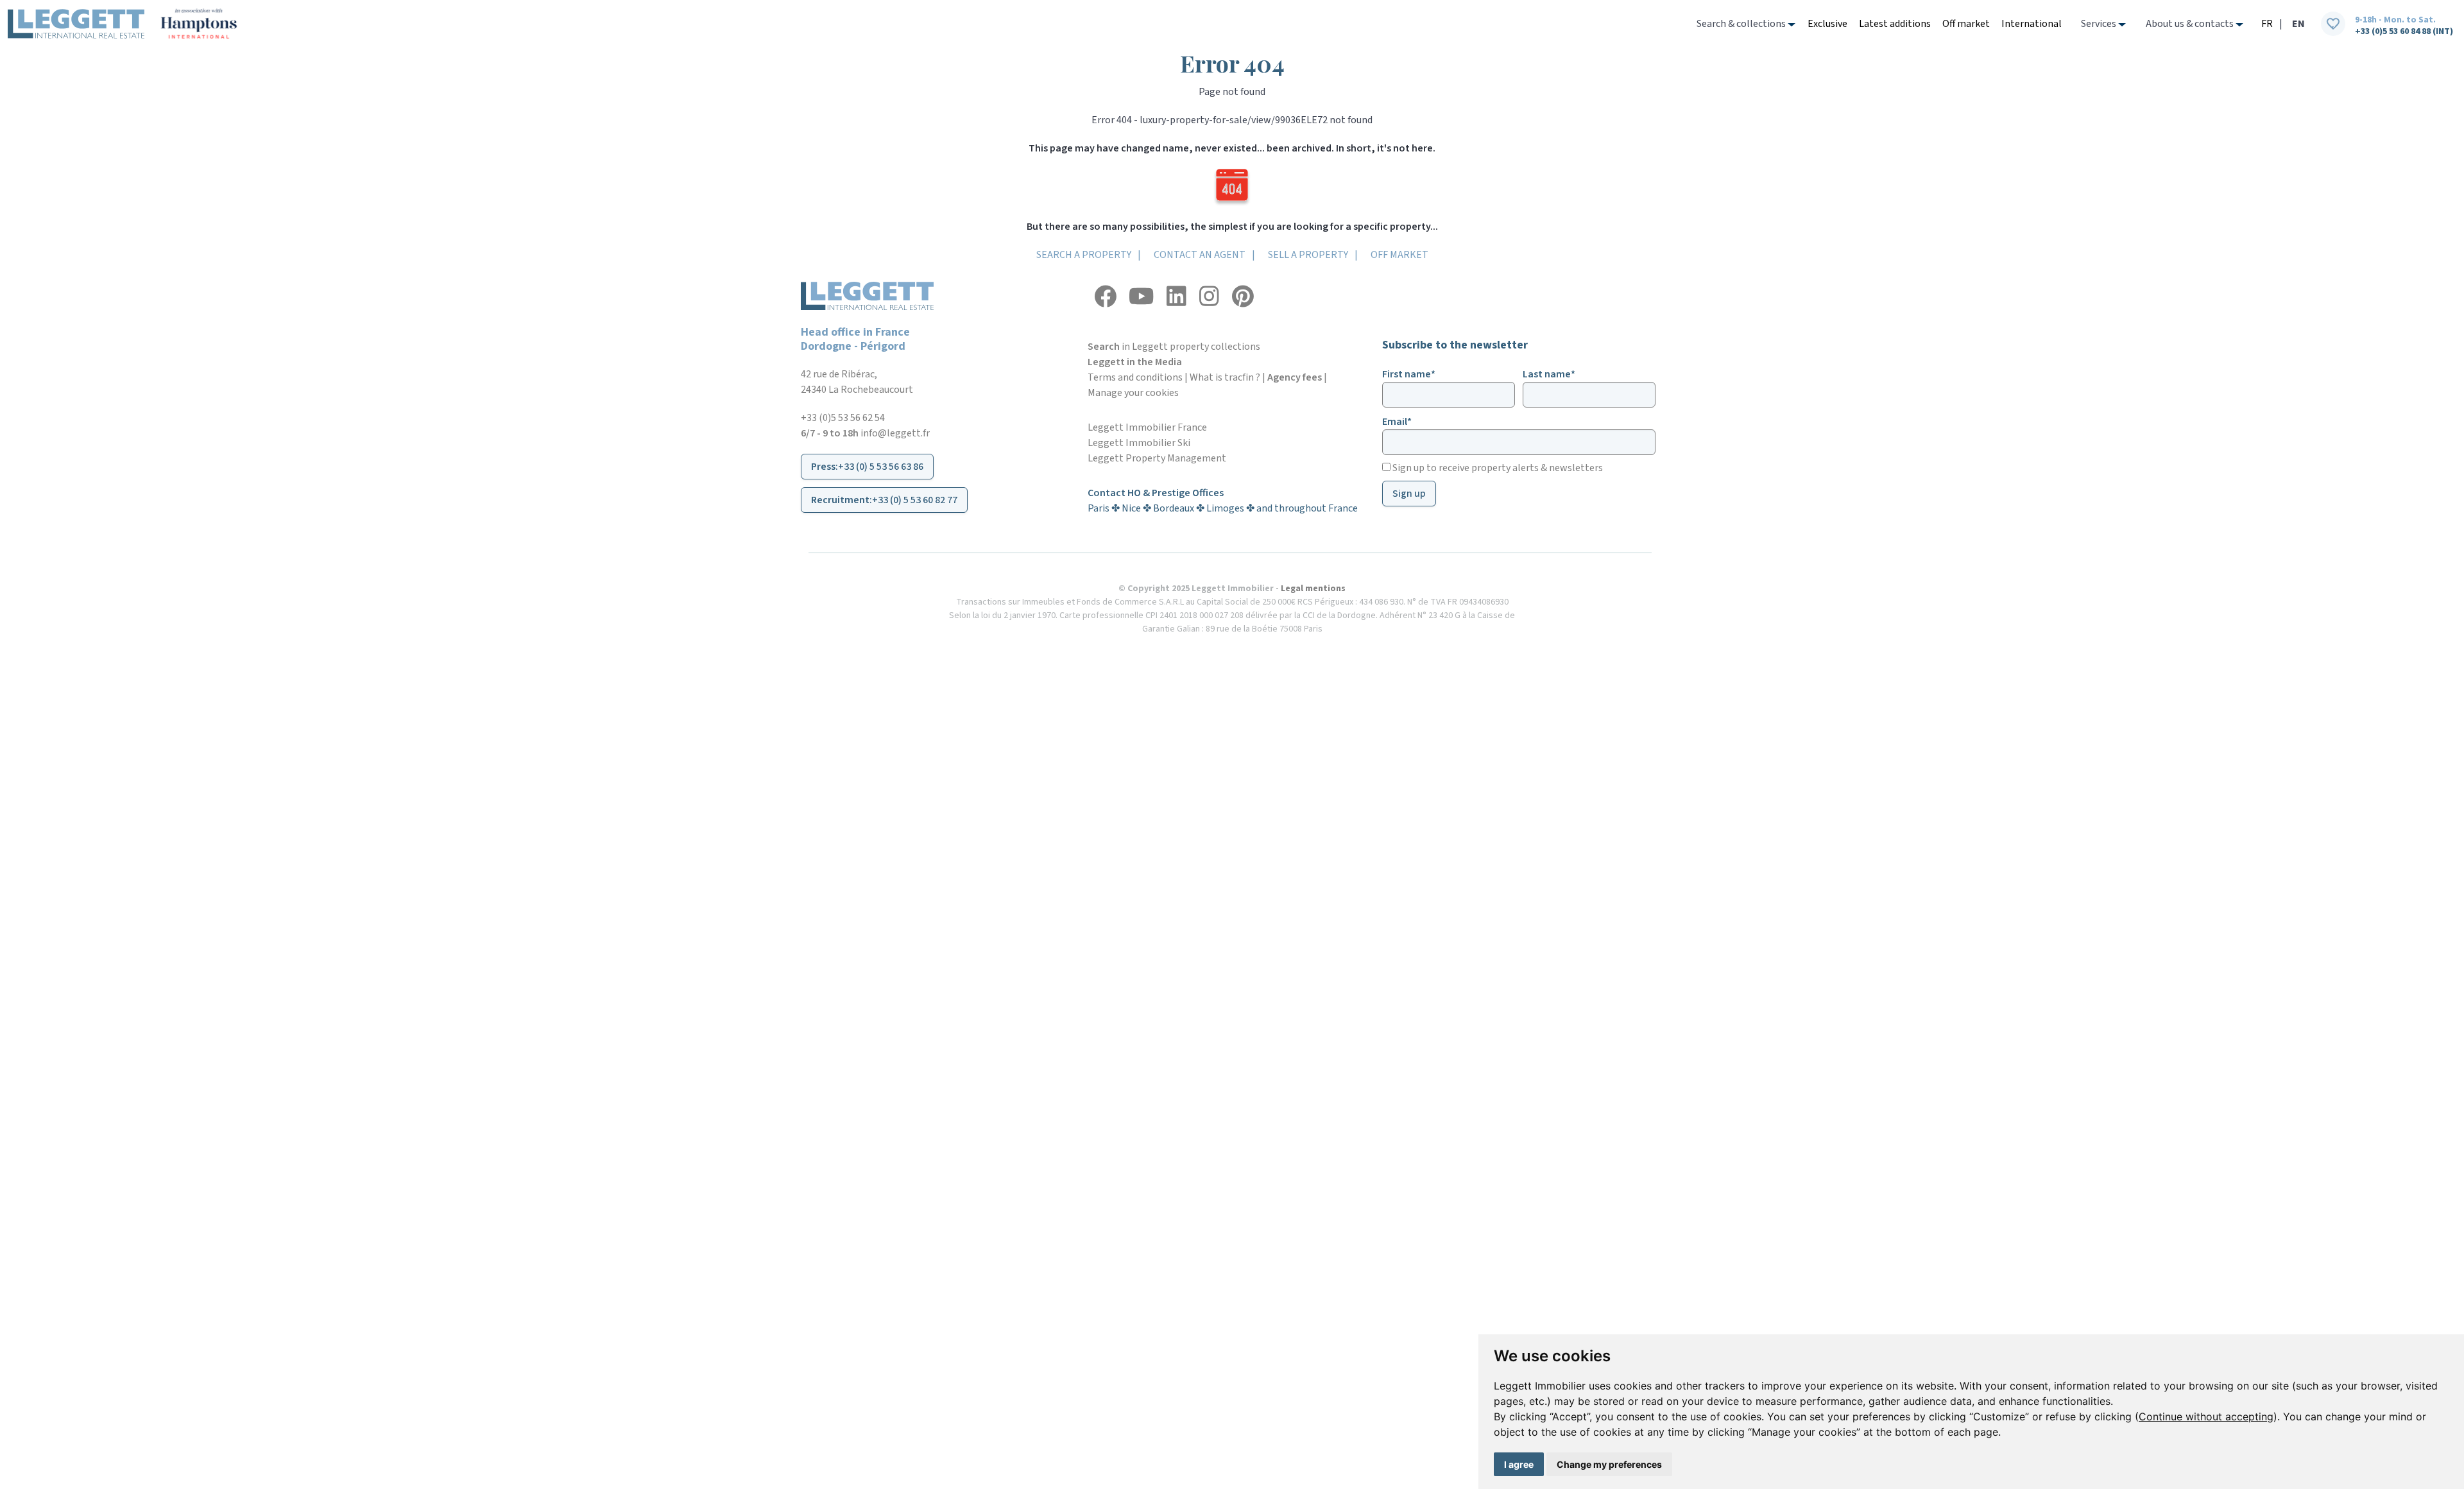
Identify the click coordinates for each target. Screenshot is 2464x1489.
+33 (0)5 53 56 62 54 (843, 418)
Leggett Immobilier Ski (1139, 443)
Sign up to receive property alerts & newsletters (1497, 468)
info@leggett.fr (895, 433)
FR (2267, 24)
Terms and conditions (1135, 377)
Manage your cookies (1133, 393)
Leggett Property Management (1157, 458)
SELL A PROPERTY (1308, 255)
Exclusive (1827, 24)
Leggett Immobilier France (1147, 427)
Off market (1966, 24)
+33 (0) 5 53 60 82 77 (915, 500)
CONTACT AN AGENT (1200, 255)
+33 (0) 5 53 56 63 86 (881, 467)
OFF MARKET (1399, 255)
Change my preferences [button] (1609, 1464)
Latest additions (1895, 24)
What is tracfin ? (1225, 377)
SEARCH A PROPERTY (1084, 255)
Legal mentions (1313, 589)
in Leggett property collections (1174, 347)
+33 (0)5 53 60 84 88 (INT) (2404, 31)
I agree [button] (1519, 1464)
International (2032, 24)
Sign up (1409, 494)
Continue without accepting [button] (2206, 1416)
